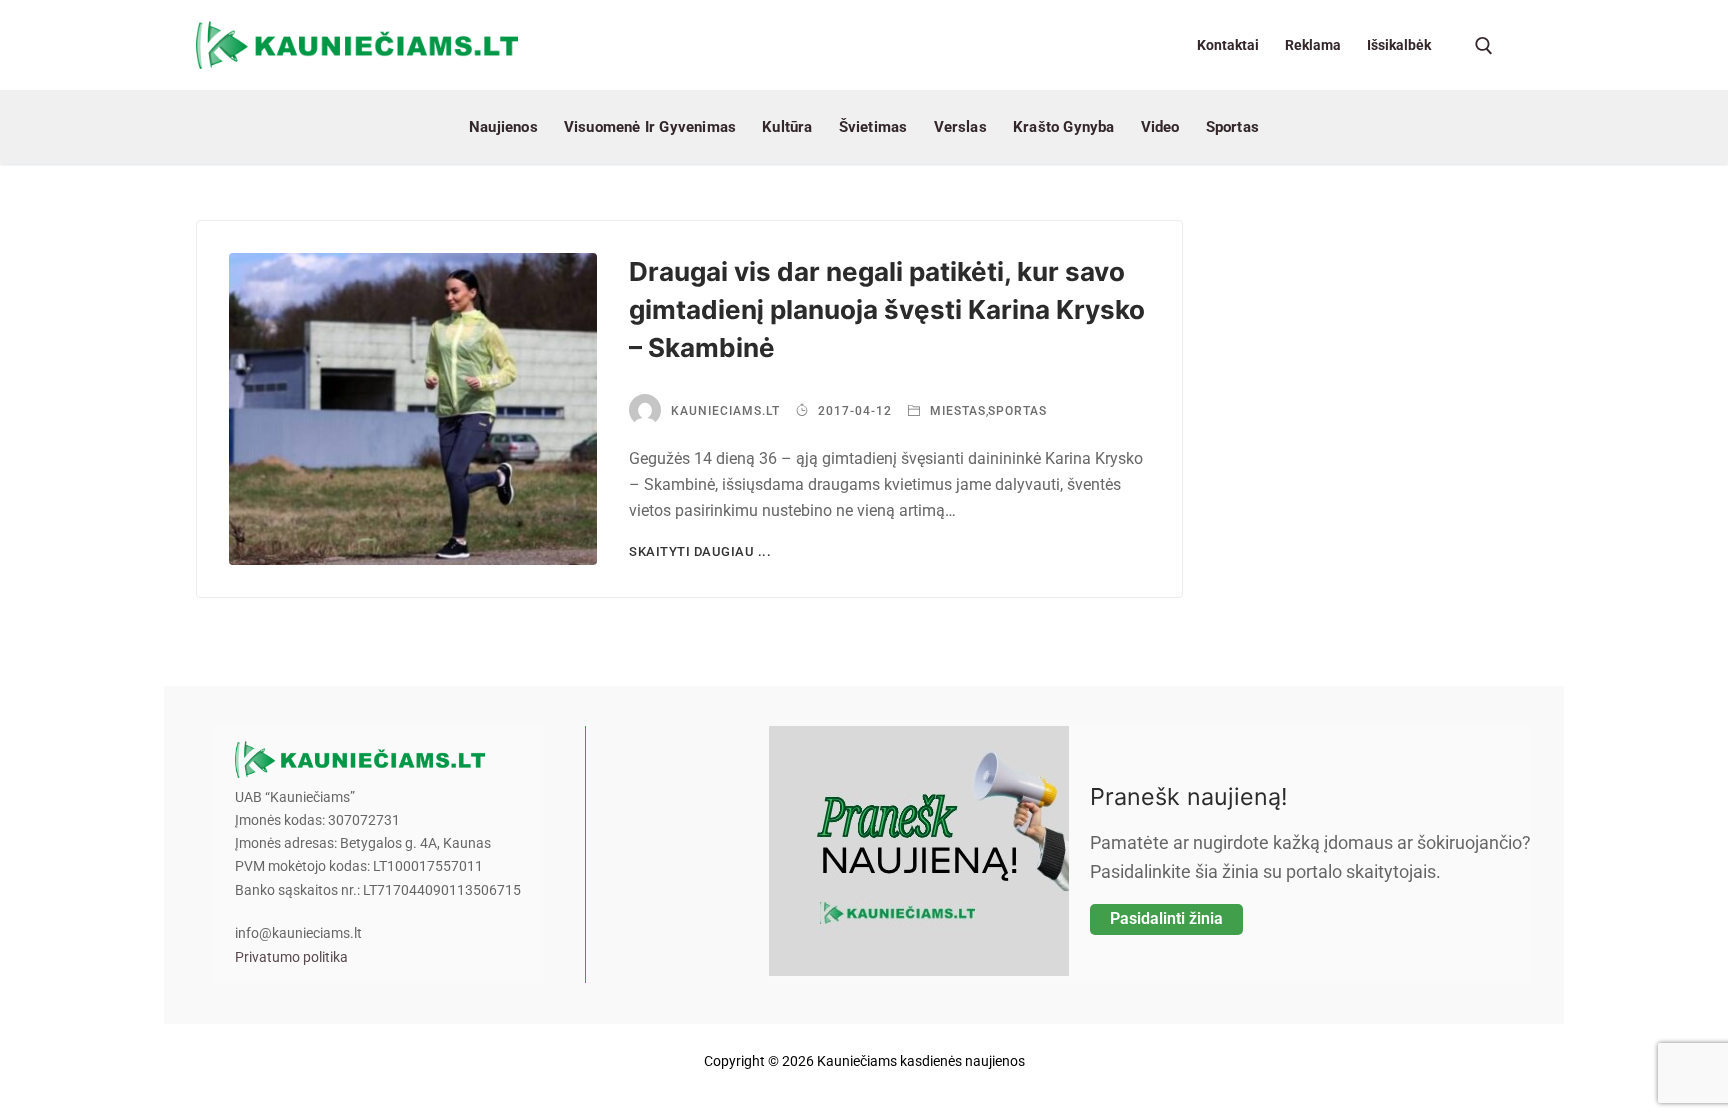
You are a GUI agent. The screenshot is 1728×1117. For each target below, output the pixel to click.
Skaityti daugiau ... (700, 551)
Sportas (1017, 411)
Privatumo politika (291, 957)
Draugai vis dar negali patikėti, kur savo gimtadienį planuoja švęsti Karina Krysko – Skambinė (887, 309)
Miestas (956, 411)
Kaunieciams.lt (725, 411)
